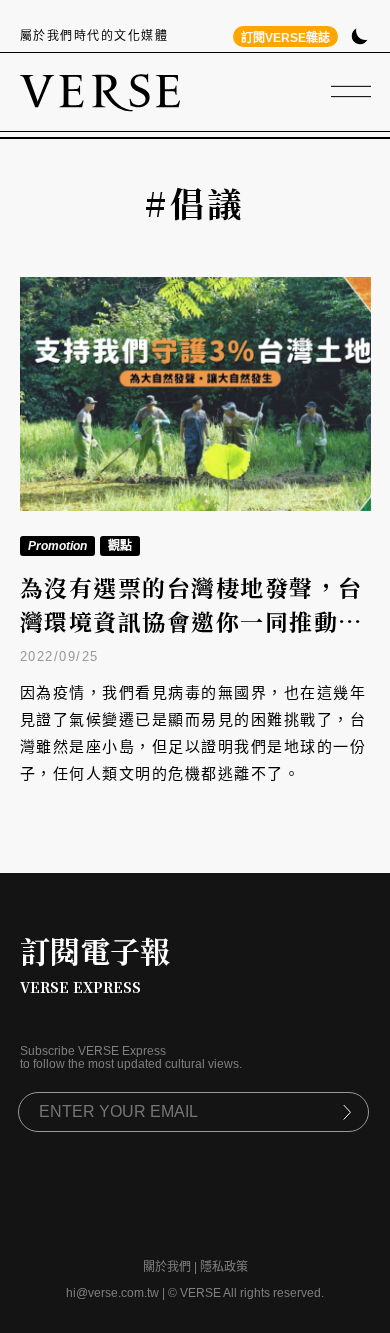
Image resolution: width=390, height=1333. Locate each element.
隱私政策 (224, 1267)
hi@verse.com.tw (112, 1293)
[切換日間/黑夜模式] (359, 38)
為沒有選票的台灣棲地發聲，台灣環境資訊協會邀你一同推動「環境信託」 (191, 622)
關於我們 (167, 1267)
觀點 (120, 546)
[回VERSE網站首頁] (100, 92)
